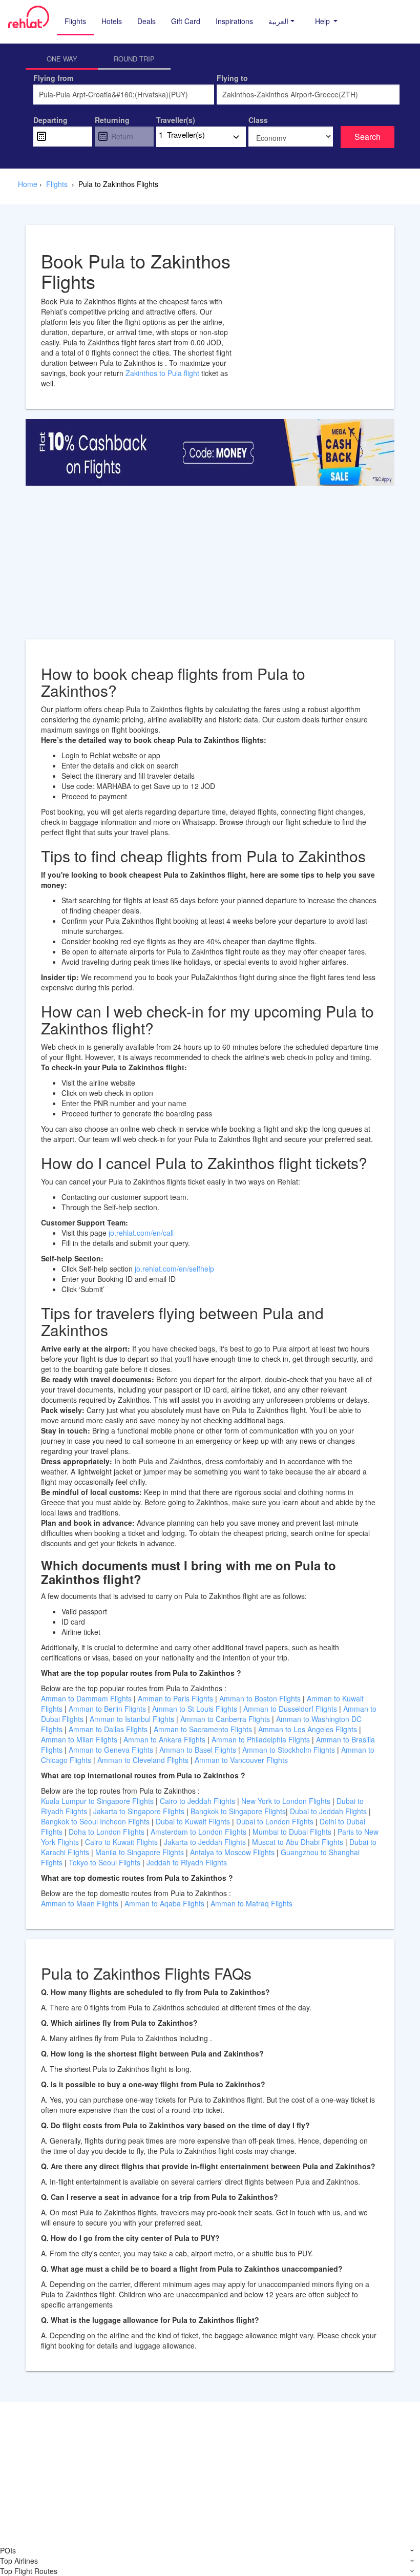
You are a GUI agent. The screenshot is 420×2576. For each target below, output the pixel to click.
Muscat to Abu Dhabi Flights (298, 1842)
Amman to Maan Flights (81, 1903)
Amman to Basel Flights (198, 1750)
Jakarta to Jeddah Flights (205, 1842)
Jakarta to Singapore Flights (139, 1811)
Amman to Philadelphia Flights (261, 1739)
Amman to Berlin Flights (107, 1709)
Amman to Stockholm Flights (289, 1750)
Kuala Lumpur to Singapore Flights (97, 1801)
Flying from (53, 78)
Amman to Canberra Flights (225, 1719)
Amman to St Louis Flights (195, 1709)
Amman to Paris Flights (175, 1698)
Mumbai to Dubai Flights (292, 1832)
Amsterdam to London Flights (198, 1832)
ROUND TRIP (134, 59)
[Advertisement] (210, 568)
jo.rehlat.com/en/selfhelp (174, 1269)
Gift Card (186, 21)
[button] (281, 21)
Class (258, 120)
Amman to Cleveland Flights (143, 1760)
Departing (50, 120)
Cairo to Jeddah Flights (197, 1801)
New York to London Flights (286, 1801)
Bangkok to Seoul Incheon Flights (95, 1821)
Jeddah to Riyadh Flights (187, 1862)
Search (367, 137)
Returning (112, 120)
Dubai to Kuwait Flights (193, 1821)
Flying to (232, 78)
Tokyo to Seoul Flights (104, 1862)
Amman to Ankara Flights (164, 1739)
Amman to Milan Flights (79, 1739)
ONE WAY (62, 59)
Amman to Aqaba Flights (165, 1903)
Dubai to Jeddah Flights (328, 1811)
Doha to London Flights (107, 1832)
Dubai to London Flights (275, 1821)
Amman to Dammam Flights (86, 1698)
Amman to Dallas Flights (108, 1729)
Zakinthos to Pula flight (163, 373)
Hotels (112, 21)
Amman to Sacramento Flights (203, 1729)
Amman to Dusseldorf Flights (290, 1709)
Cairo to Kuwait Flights (121, 1842)
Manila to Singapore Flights (140, 1852)
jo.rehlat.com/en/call (141, 1233)
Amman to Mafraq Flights (251, 1903)
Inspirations (234, 21)
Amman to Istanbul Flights (132, 1719)
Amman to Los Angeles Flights (308, 1729)
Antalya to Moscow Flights (232, 1852)
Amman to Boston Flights (260, 1698)
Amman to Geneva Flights (111, 1750)
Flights (75, 21)
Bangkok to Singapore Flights (238, 1811)
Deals (146, 21)
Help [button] (323, 21)
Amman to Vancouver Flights (241, 1760)
